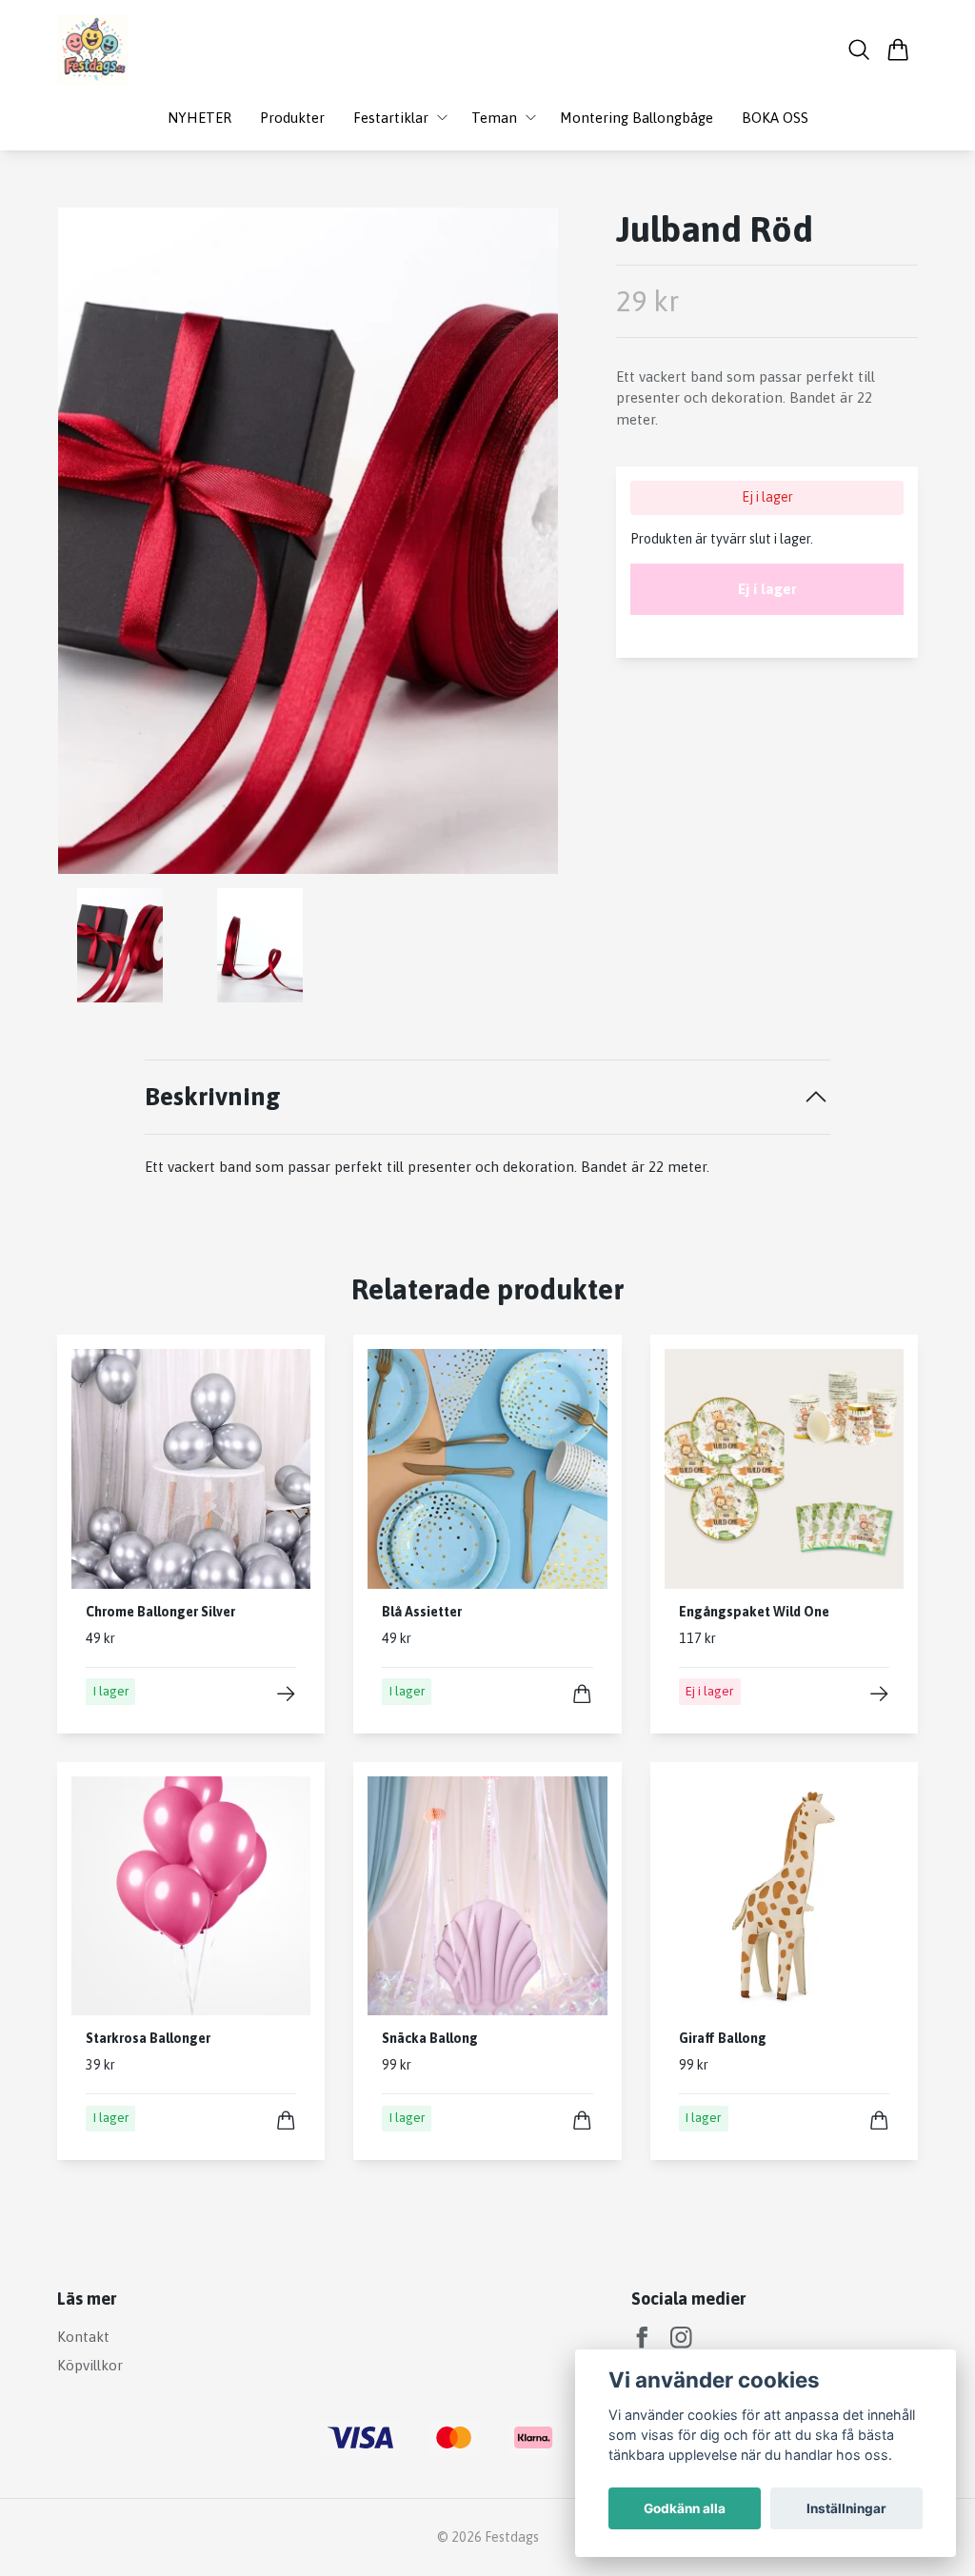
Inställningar (846, 2508)
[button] (528, 548)
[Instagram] (681, 2338)
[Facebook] (642, 2338)
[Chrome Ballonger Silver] (286, 1694)
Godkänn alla (685, 2508)
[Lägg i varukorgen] (582, 1694)
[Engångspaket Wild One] (879, 1694)
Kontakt (83, 2337)
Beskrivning (213, 1096)
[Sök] (859, 50)
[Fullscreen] (308, 541)
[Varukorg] (898, 50)
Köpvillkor (90, 2365)
